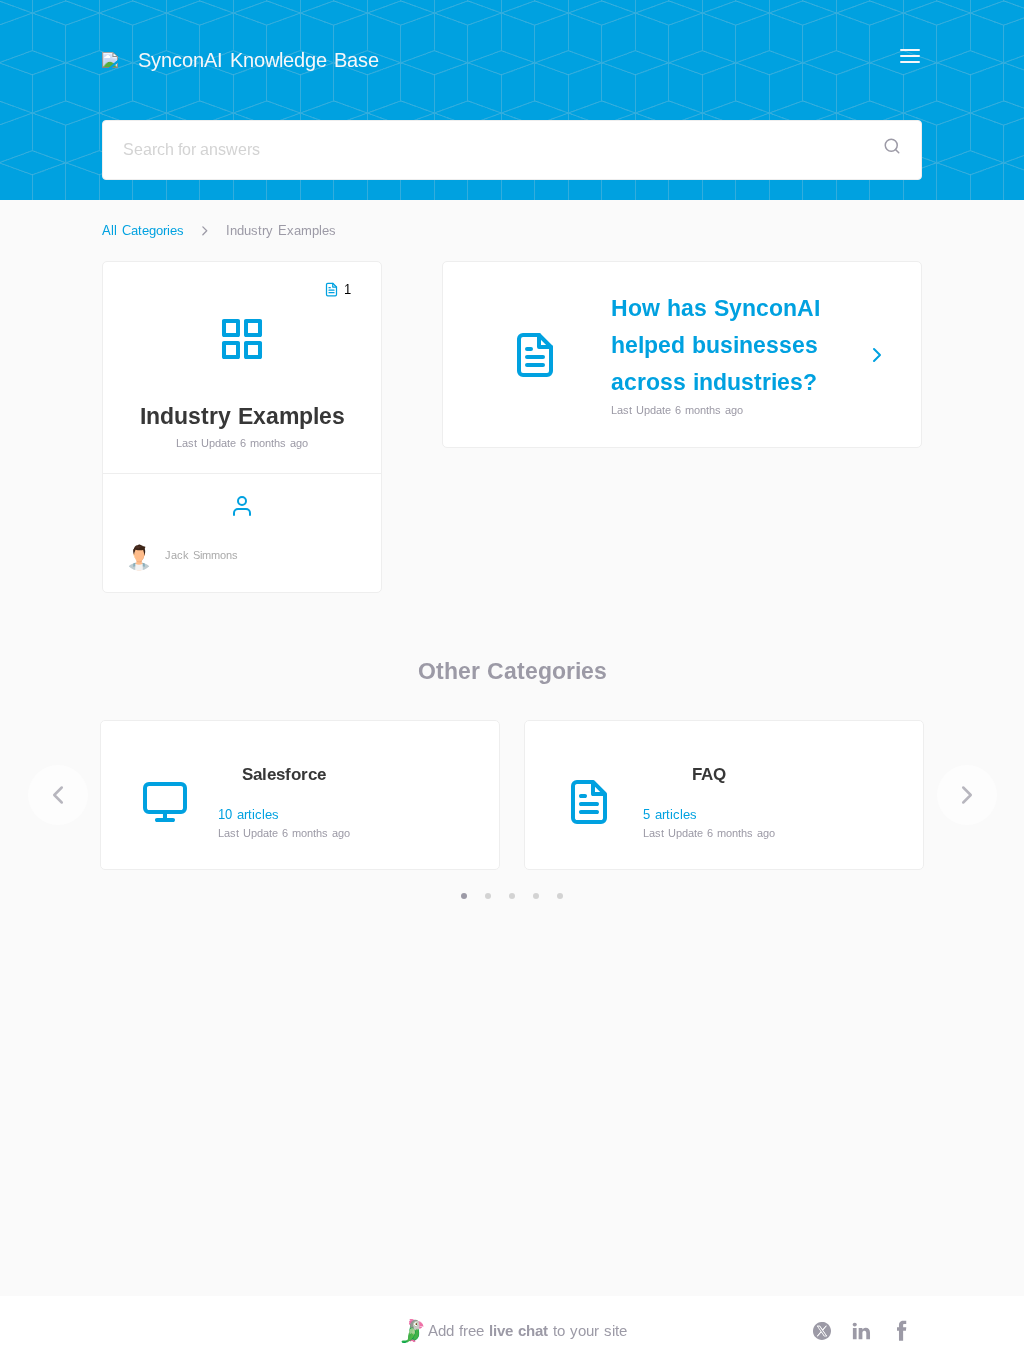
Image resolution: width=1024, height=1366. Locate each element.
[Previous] (58, 795)
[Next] (967, 795)
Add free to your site (527, 1330)
